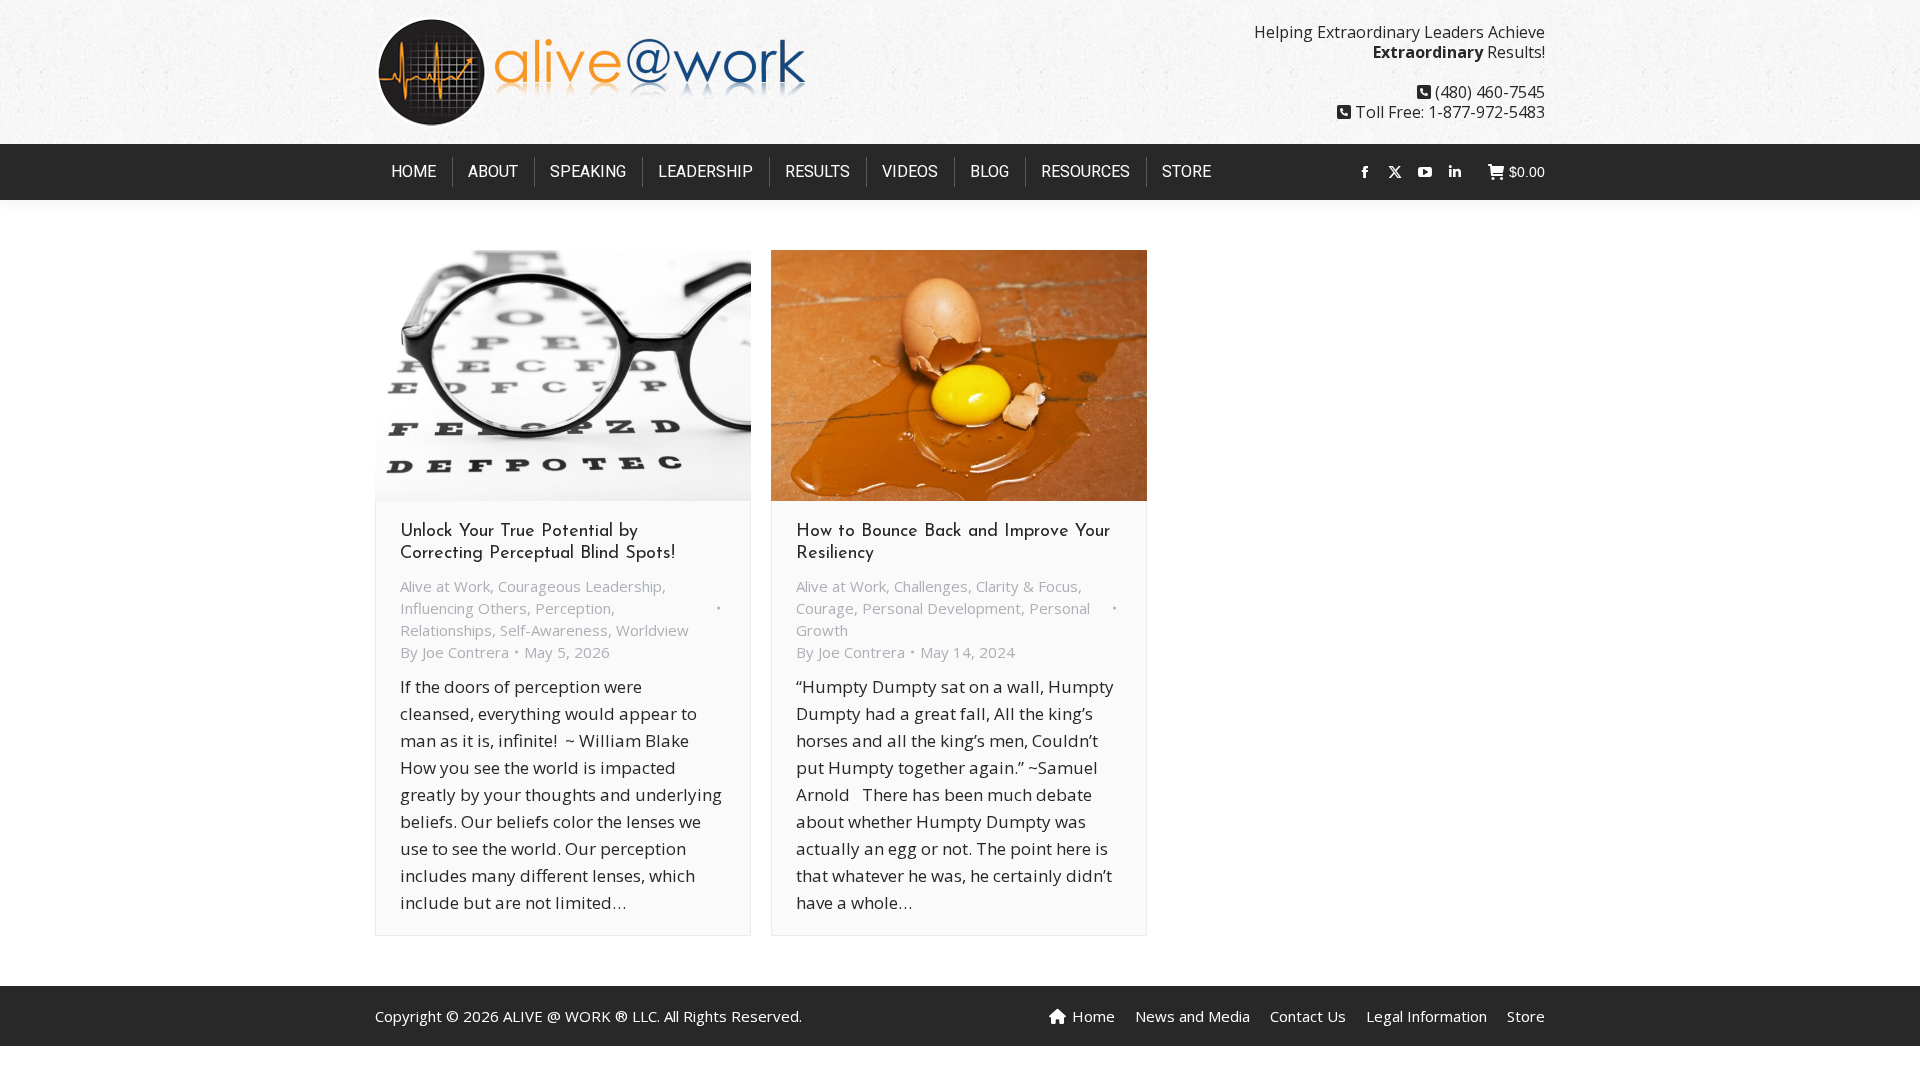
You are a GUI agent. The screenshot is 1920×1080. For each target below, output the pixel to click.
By (454, 652)
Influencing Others (463, 608)
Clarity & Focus (1027, 586)
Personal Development (941, 608)
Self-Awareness (554, 630)
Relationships (446, 630)
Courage (825, 608)
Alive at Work (445, 586)
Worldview (652, 630)
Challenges (931, 586)
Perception (573, 608)
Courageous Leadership (580, 586)
